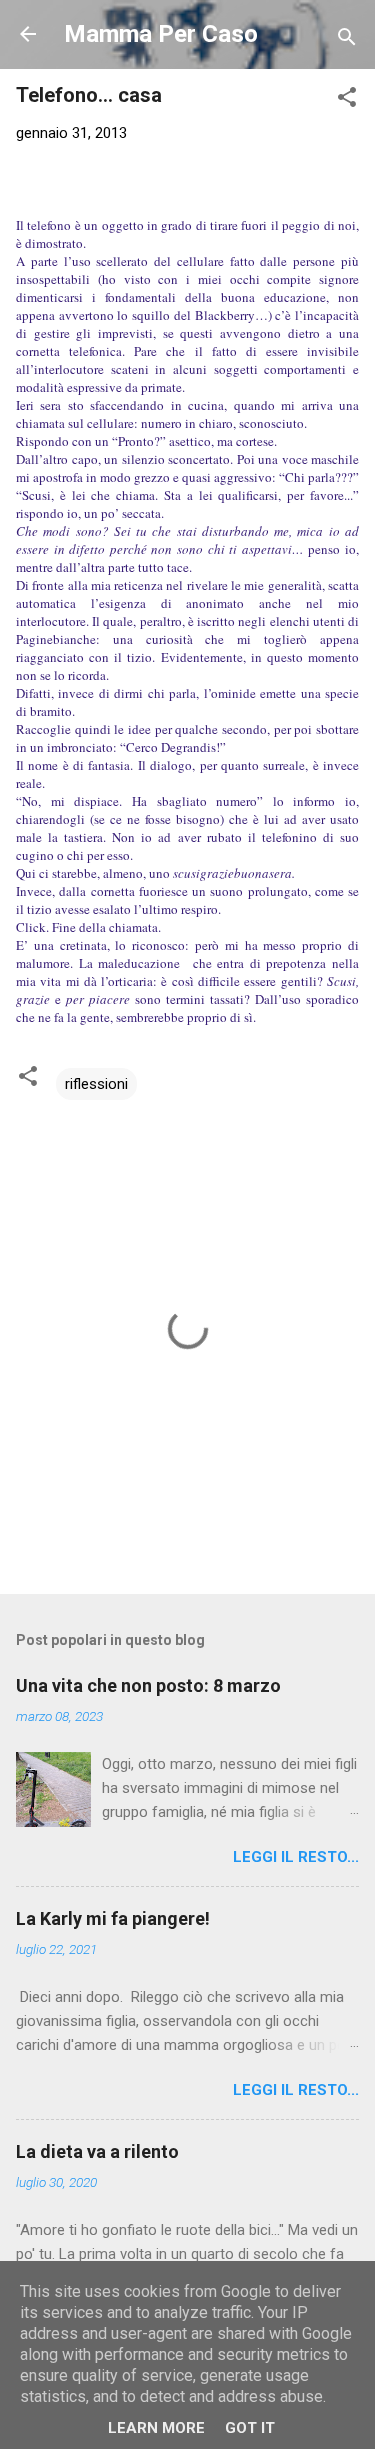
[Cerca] (347, 40)
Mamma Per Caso (161, 34)
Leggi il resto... (296, 1857)
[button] (347, 100)
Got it (250, 2428)
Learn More (156, 2428)
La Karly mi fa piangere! (113, 1918)
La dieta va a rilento (97, 2151)
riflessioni (96, 1084)
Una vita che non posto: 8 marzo (148, 1685)
